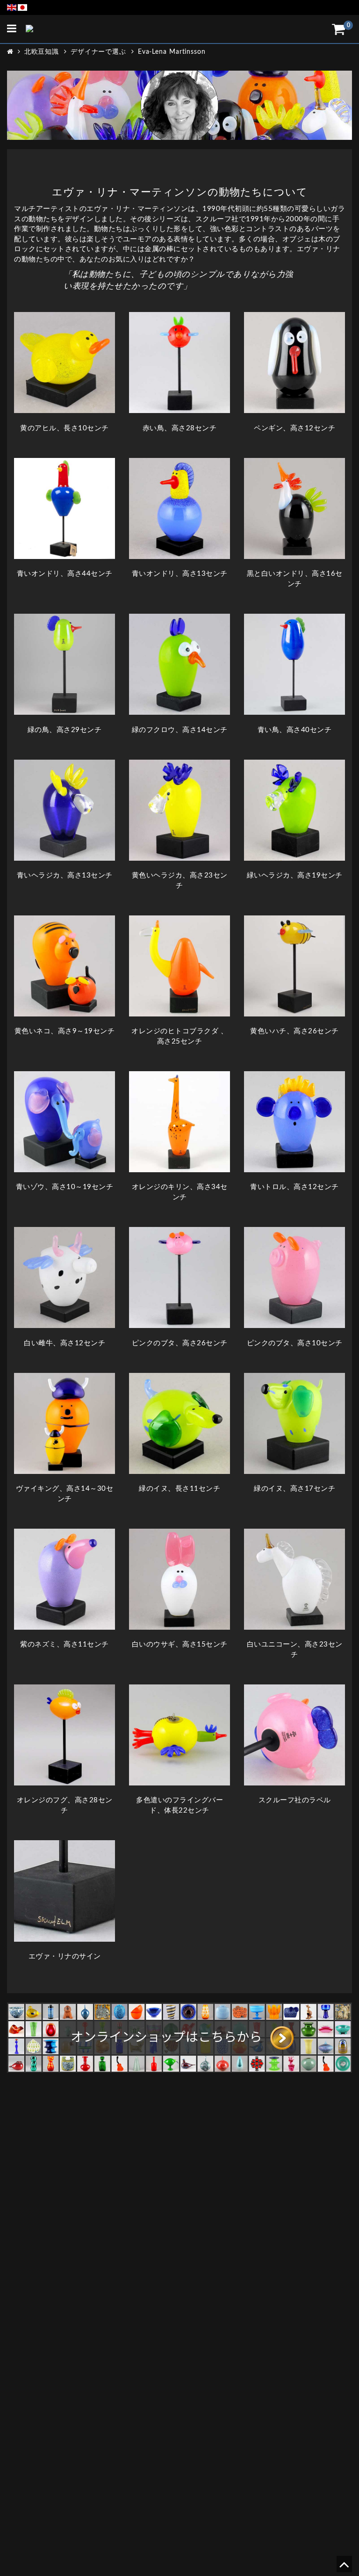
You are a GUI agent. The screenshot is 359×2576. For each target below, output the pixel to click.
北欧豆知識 (42, 52)
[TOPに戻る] (344, 2568)
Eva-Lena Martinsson (172, 52)
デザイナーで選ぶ (98, 52)
